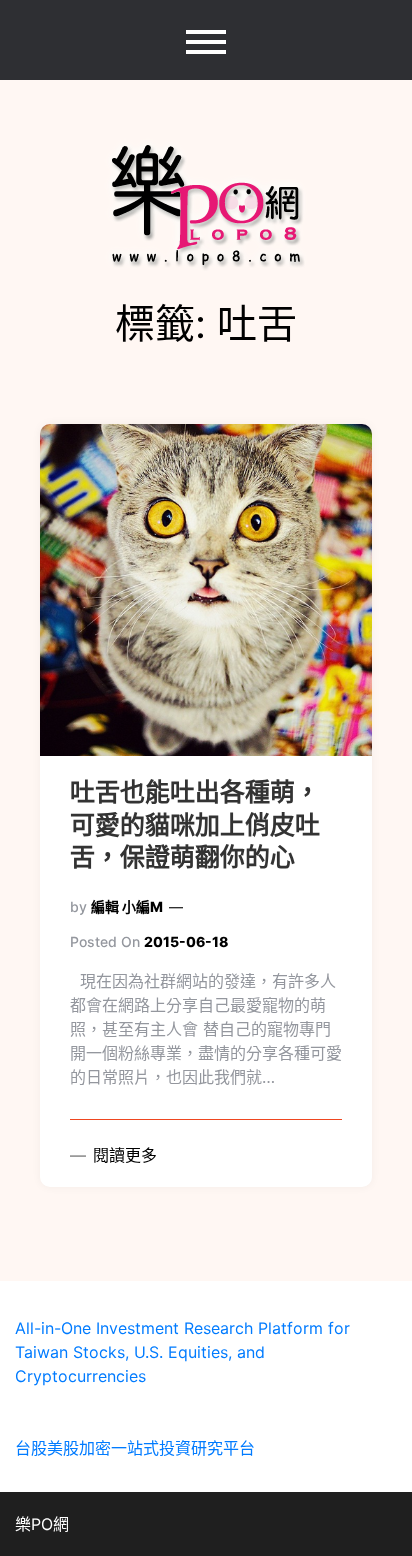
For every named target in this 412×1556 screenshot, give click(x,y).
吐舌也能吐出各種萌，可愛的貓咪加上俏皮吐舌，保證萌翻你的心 (195, 824)
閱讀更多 (122, 1155)
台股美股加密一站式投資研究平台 (135, 1448)
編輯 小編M (127, 906)
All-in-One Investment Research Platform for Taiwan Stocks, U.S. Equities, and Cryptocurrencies (182, 1352)
